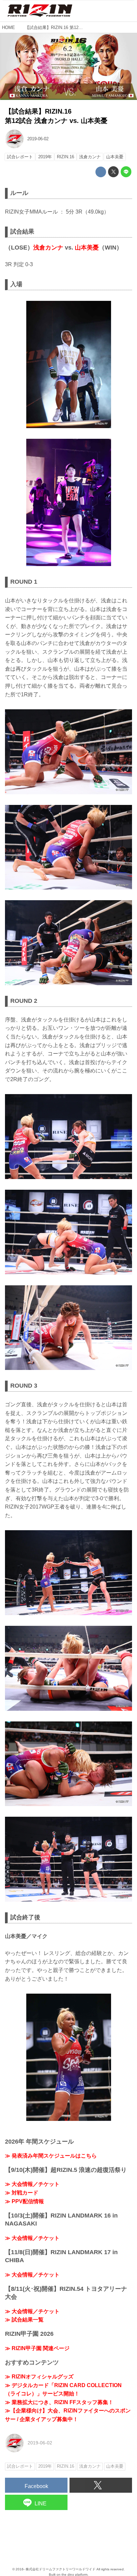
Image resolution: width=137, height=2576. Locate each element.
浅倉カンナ (48, 248)
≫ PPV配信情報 (24, 2201)
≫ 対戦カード (22, 2193)
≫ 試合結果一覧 (24, 2320)
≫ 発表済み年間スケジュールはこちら (51, 2156)
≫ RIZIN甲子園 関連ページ (37, 2348)
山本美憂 (87, 248)
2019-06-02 (38, 139)
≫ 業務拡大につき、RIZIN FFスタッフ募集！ (59, 2402)
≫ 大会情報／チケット (32, 2184)
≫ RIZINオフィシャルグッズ (39, 2377)
